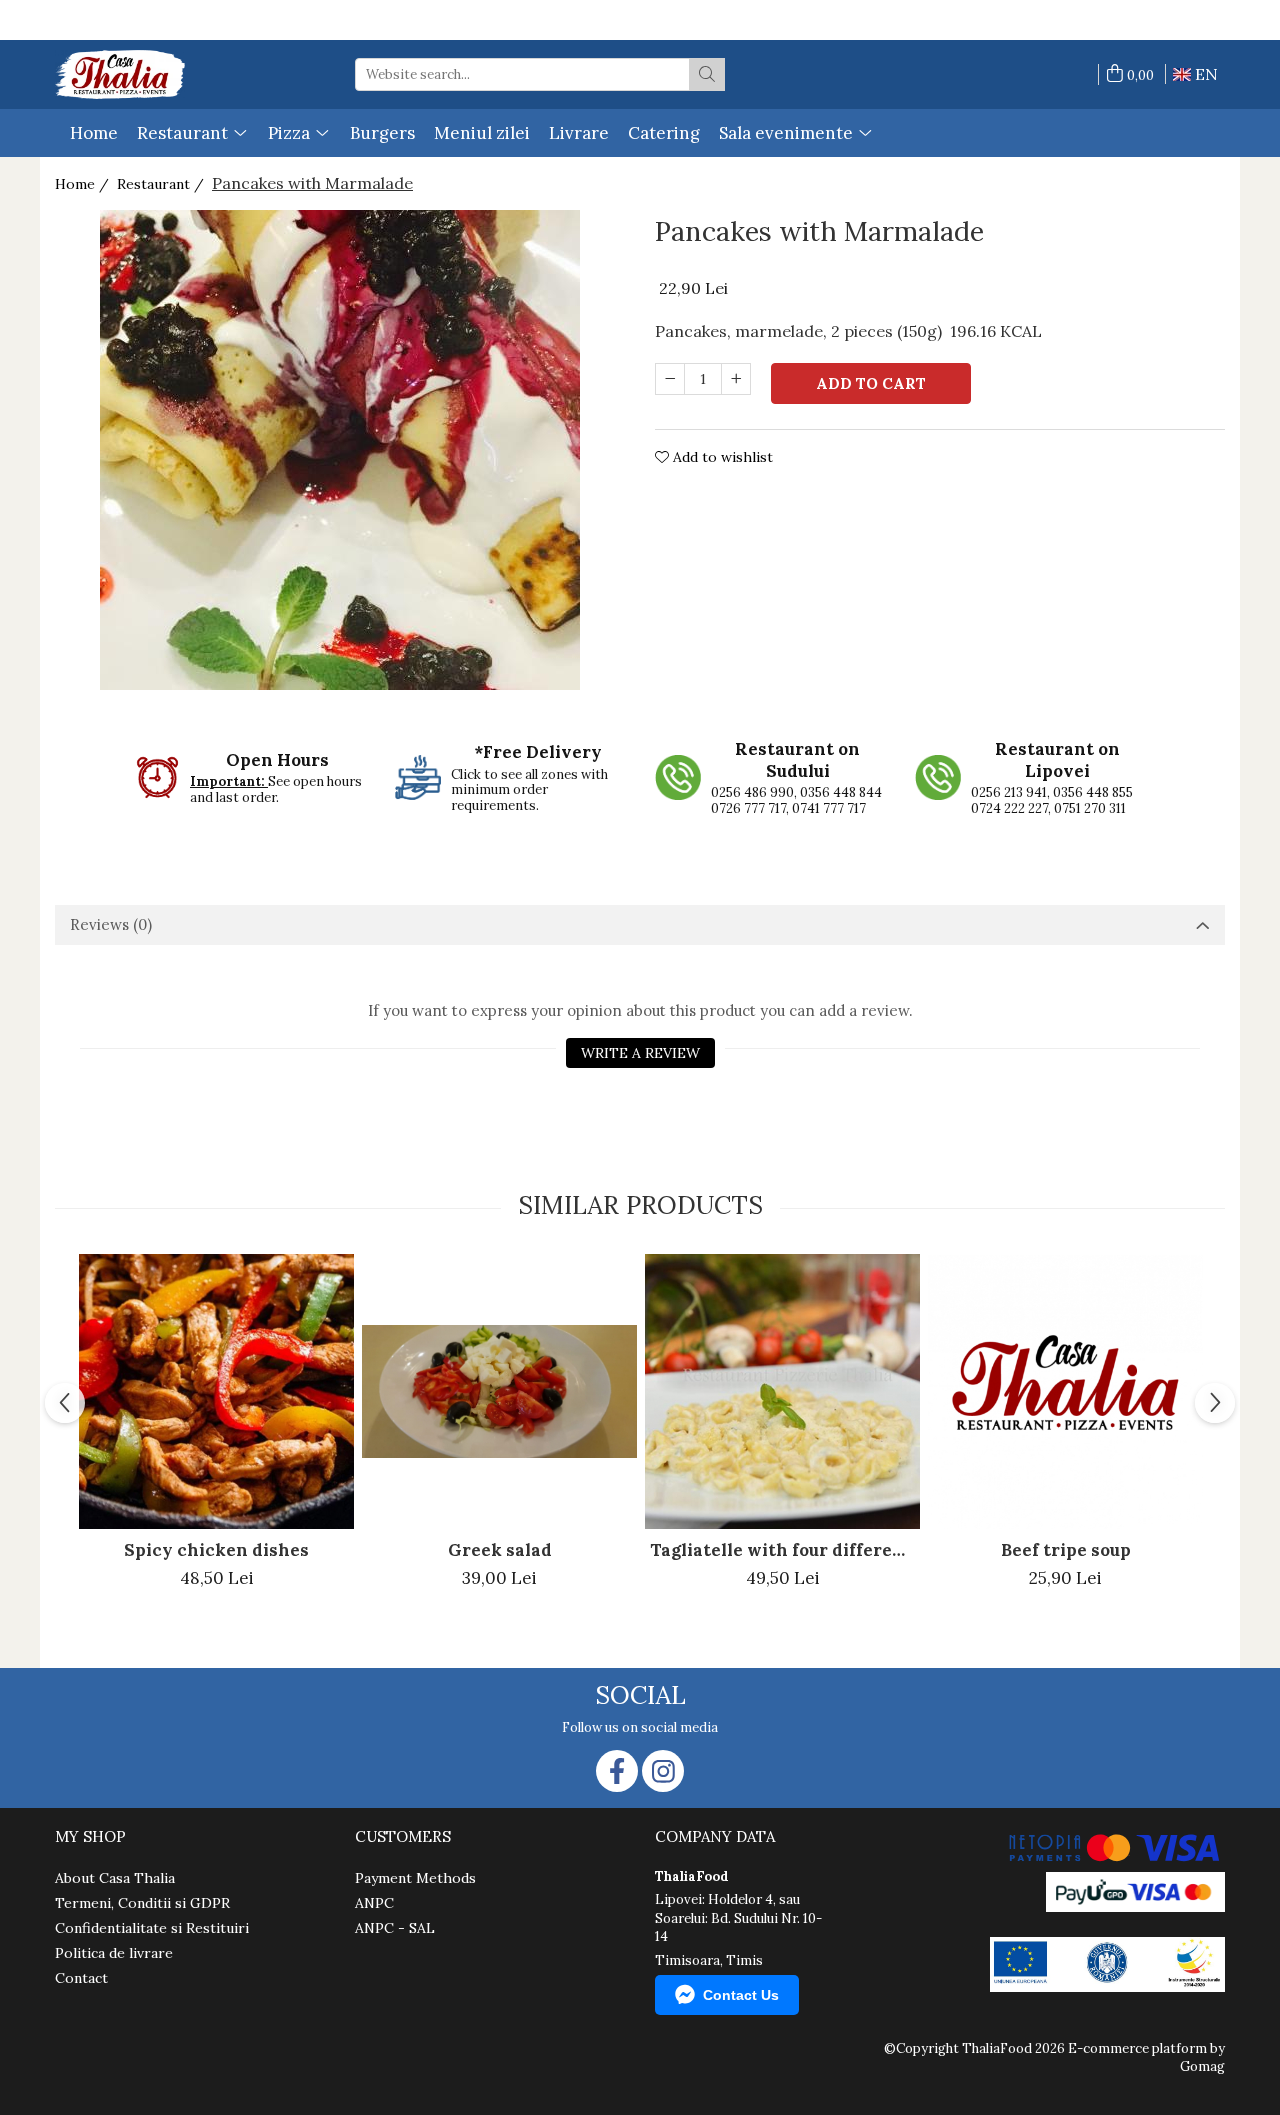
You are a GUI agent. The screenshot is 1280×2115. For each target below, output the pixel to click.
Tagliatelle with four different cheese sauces (785, 1550)
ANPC (374, 1903)
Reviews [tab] (111, 924)
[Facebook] (617, 1771)
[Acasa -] (120, 74)
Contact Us (741, 1995)
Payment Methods (415, 1878)
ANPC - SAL (395, 1928)
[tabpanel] (340, 450)
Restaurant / (162, 184)
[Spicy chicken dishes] (216, 1391)
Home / (84, 184)
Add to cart (871, 383)
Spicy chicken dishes (216, 1550)
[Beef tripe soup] (1065, 1392)
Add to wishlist (721, 457)
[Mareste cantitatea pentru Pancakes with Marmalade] (736, 379)
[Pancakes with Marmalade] (340, 450)
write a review (640, 1053)
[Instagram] (663, 1771)
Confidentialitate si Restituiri (152, 1928)
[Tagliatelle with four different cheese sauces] (782, 1391)
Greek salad (500, 1550)
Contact (81, 1978)
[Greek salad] (499, 1391)
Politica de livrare (114, 1953)
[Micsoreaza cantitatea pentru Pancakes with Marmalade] (670, 379)
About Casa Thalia (115, 1878)
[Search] (707, 74)
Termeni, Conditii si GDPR (142, 1903)
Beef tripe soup (1066, 1550)
